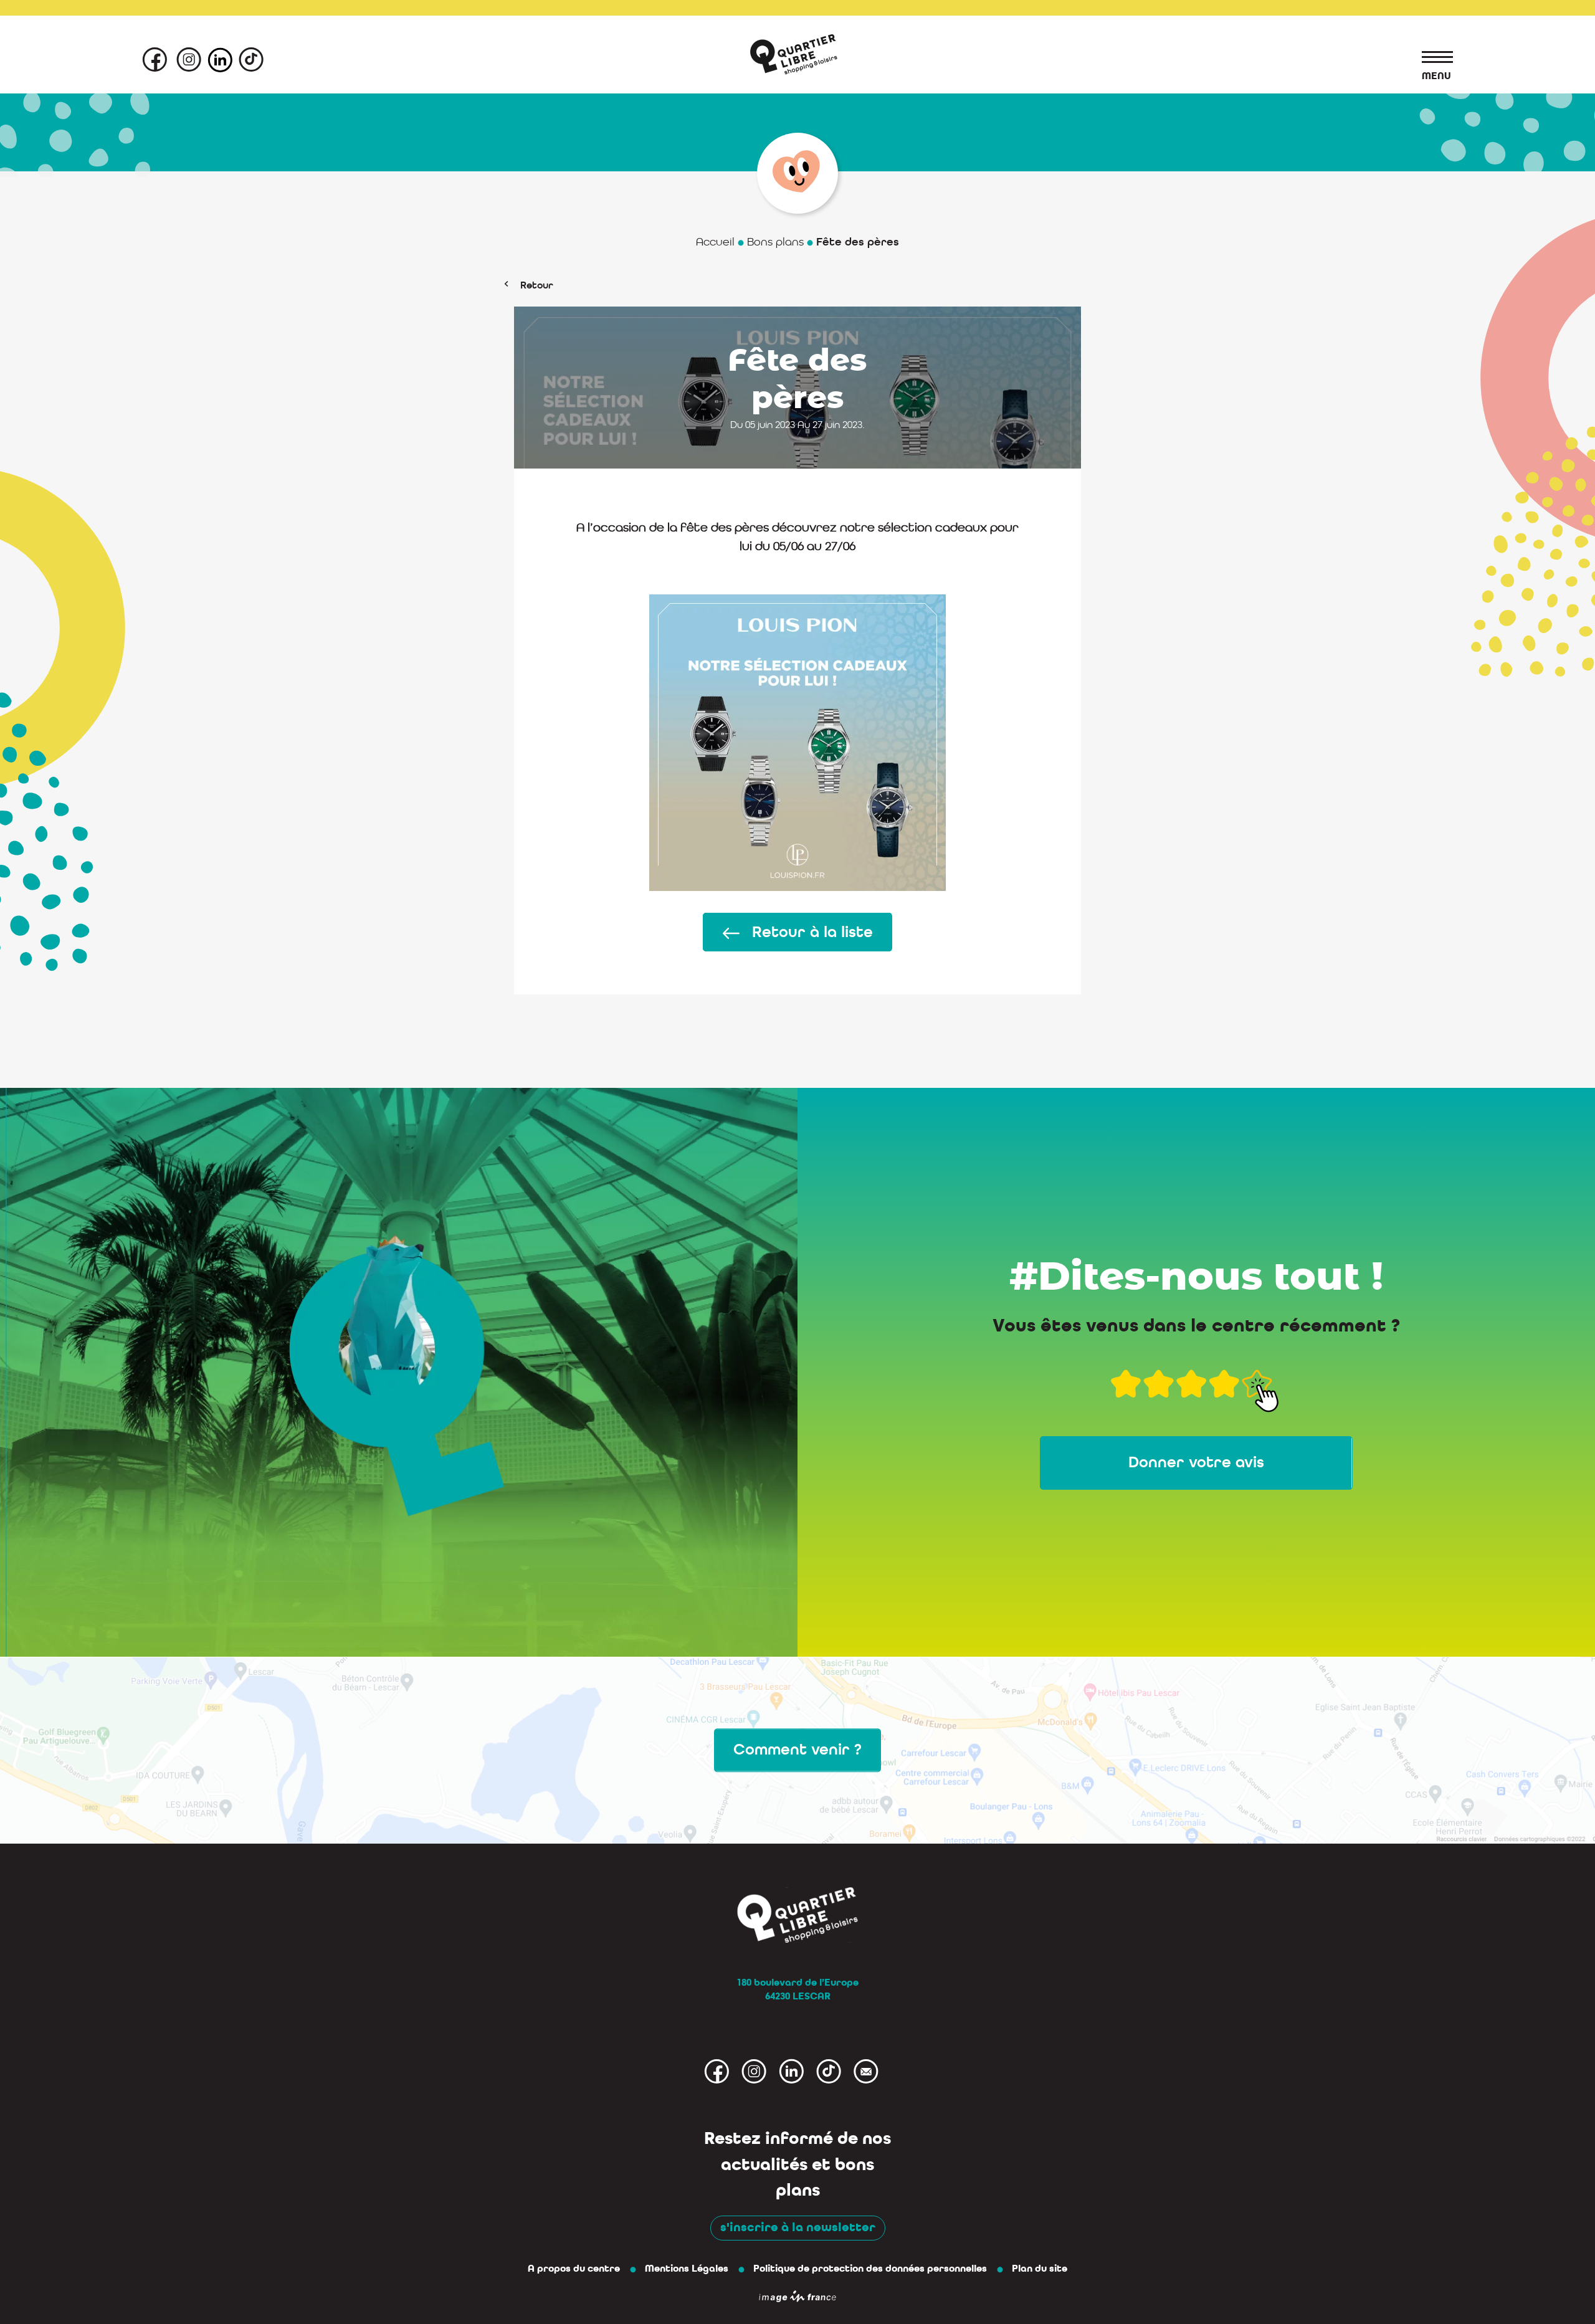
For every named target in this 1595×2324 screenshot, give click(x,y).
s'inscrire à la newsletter (798, 2227)
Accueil (715, 242)
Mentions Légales (687, 2269)
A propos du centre (574, 2269)
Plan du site (1040, 2269)
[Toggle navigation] (1431, 59)
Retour (537, 285)
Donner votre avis (1196, 1462)
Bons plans (775, 242)
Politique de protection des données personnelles (870, 2269)
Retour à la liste (812, 932)
